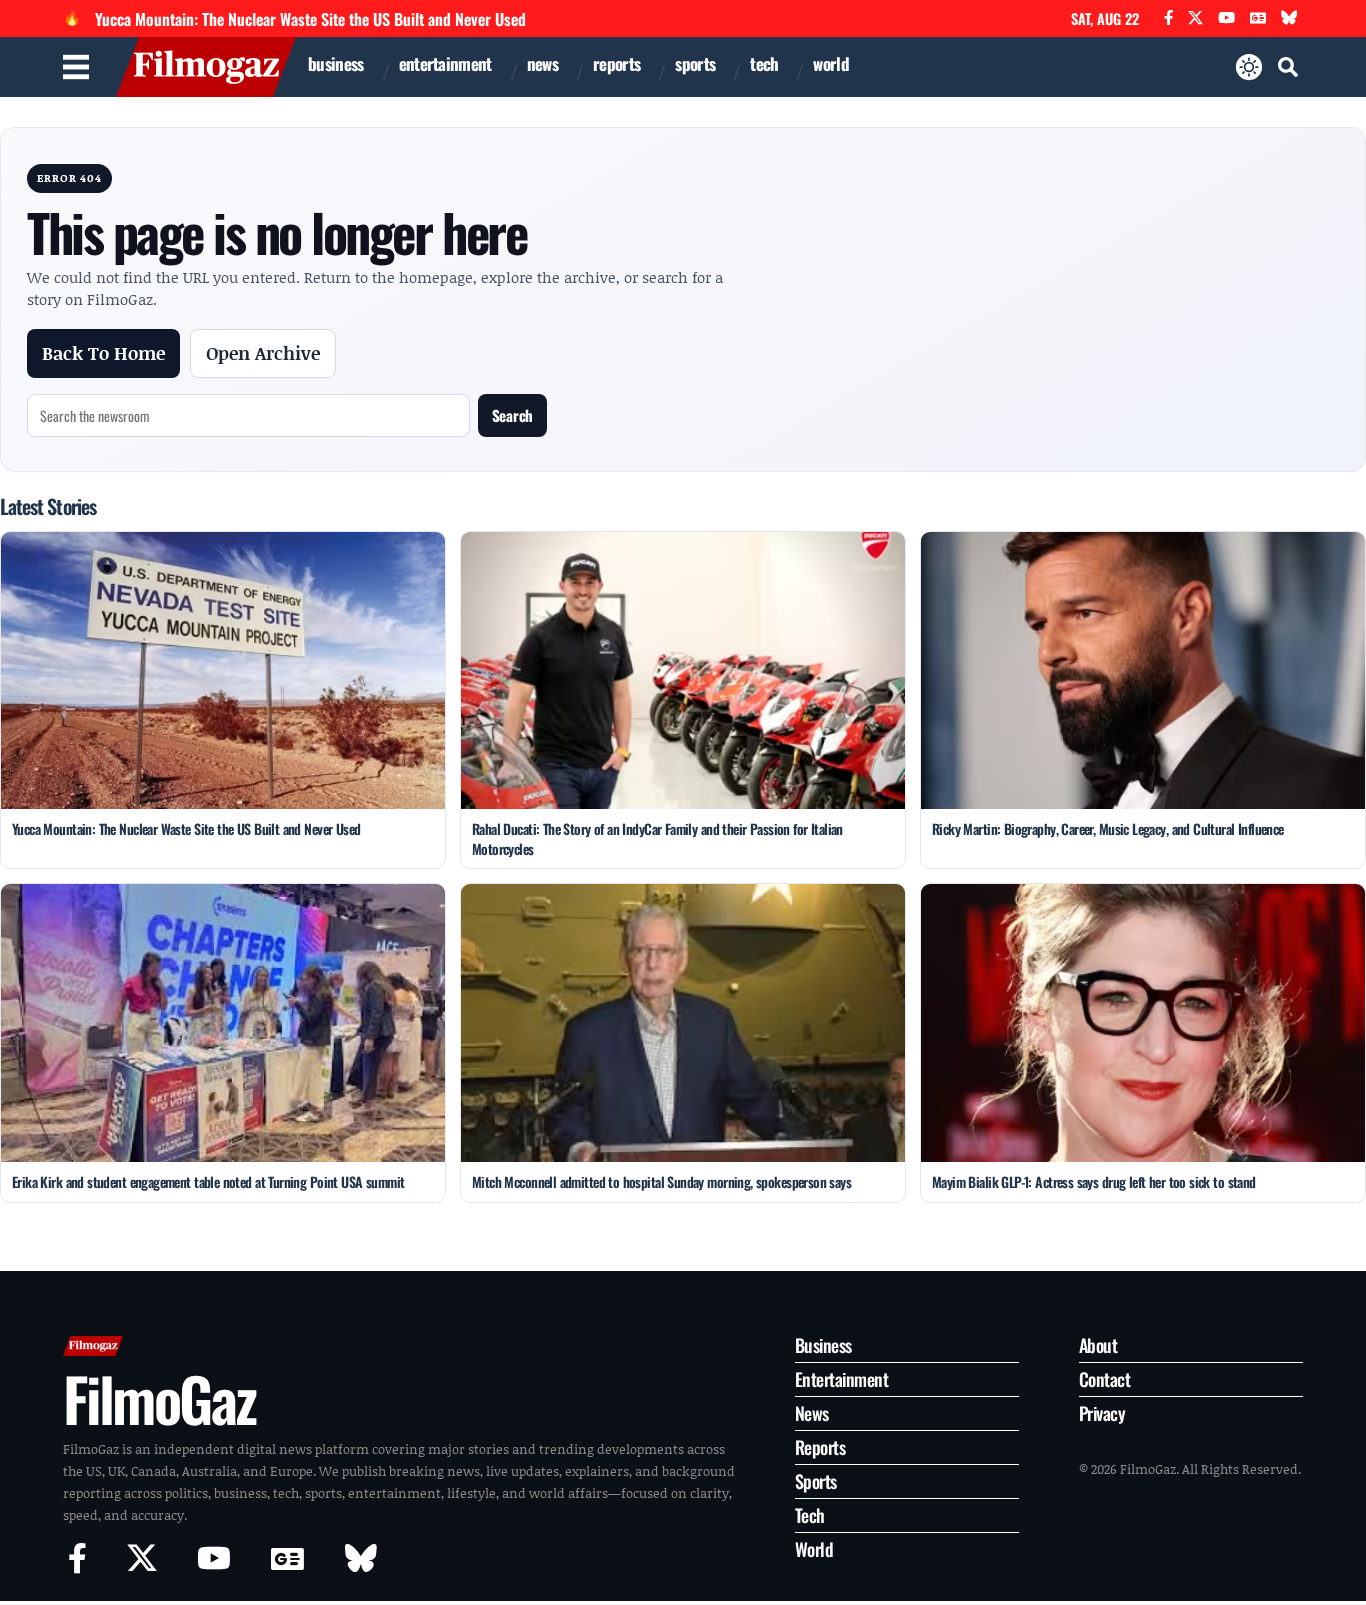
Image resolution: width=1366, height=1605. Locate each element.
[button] (1288, 67)
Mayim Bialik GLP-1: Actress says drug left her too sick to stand (1094, 1181)
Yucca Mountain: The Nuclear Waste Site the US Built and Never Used (310, 19)
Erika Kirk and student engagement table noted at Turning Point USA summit (208, 1181)
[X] (1195, 18)
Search (512, 415)
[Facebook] (1168, 18)
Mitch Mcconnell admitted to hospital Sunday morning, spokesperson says (661, 1181)
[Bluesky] (1289, 18)
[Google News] (1258, 18)
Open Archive (263, 353)
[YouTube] (1226, 18)
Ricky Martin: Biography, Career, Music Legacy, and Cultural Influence (1108, 828)
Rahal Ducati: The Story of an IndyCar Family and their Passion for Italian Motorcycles (657, 838)
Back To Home (103, 353)
